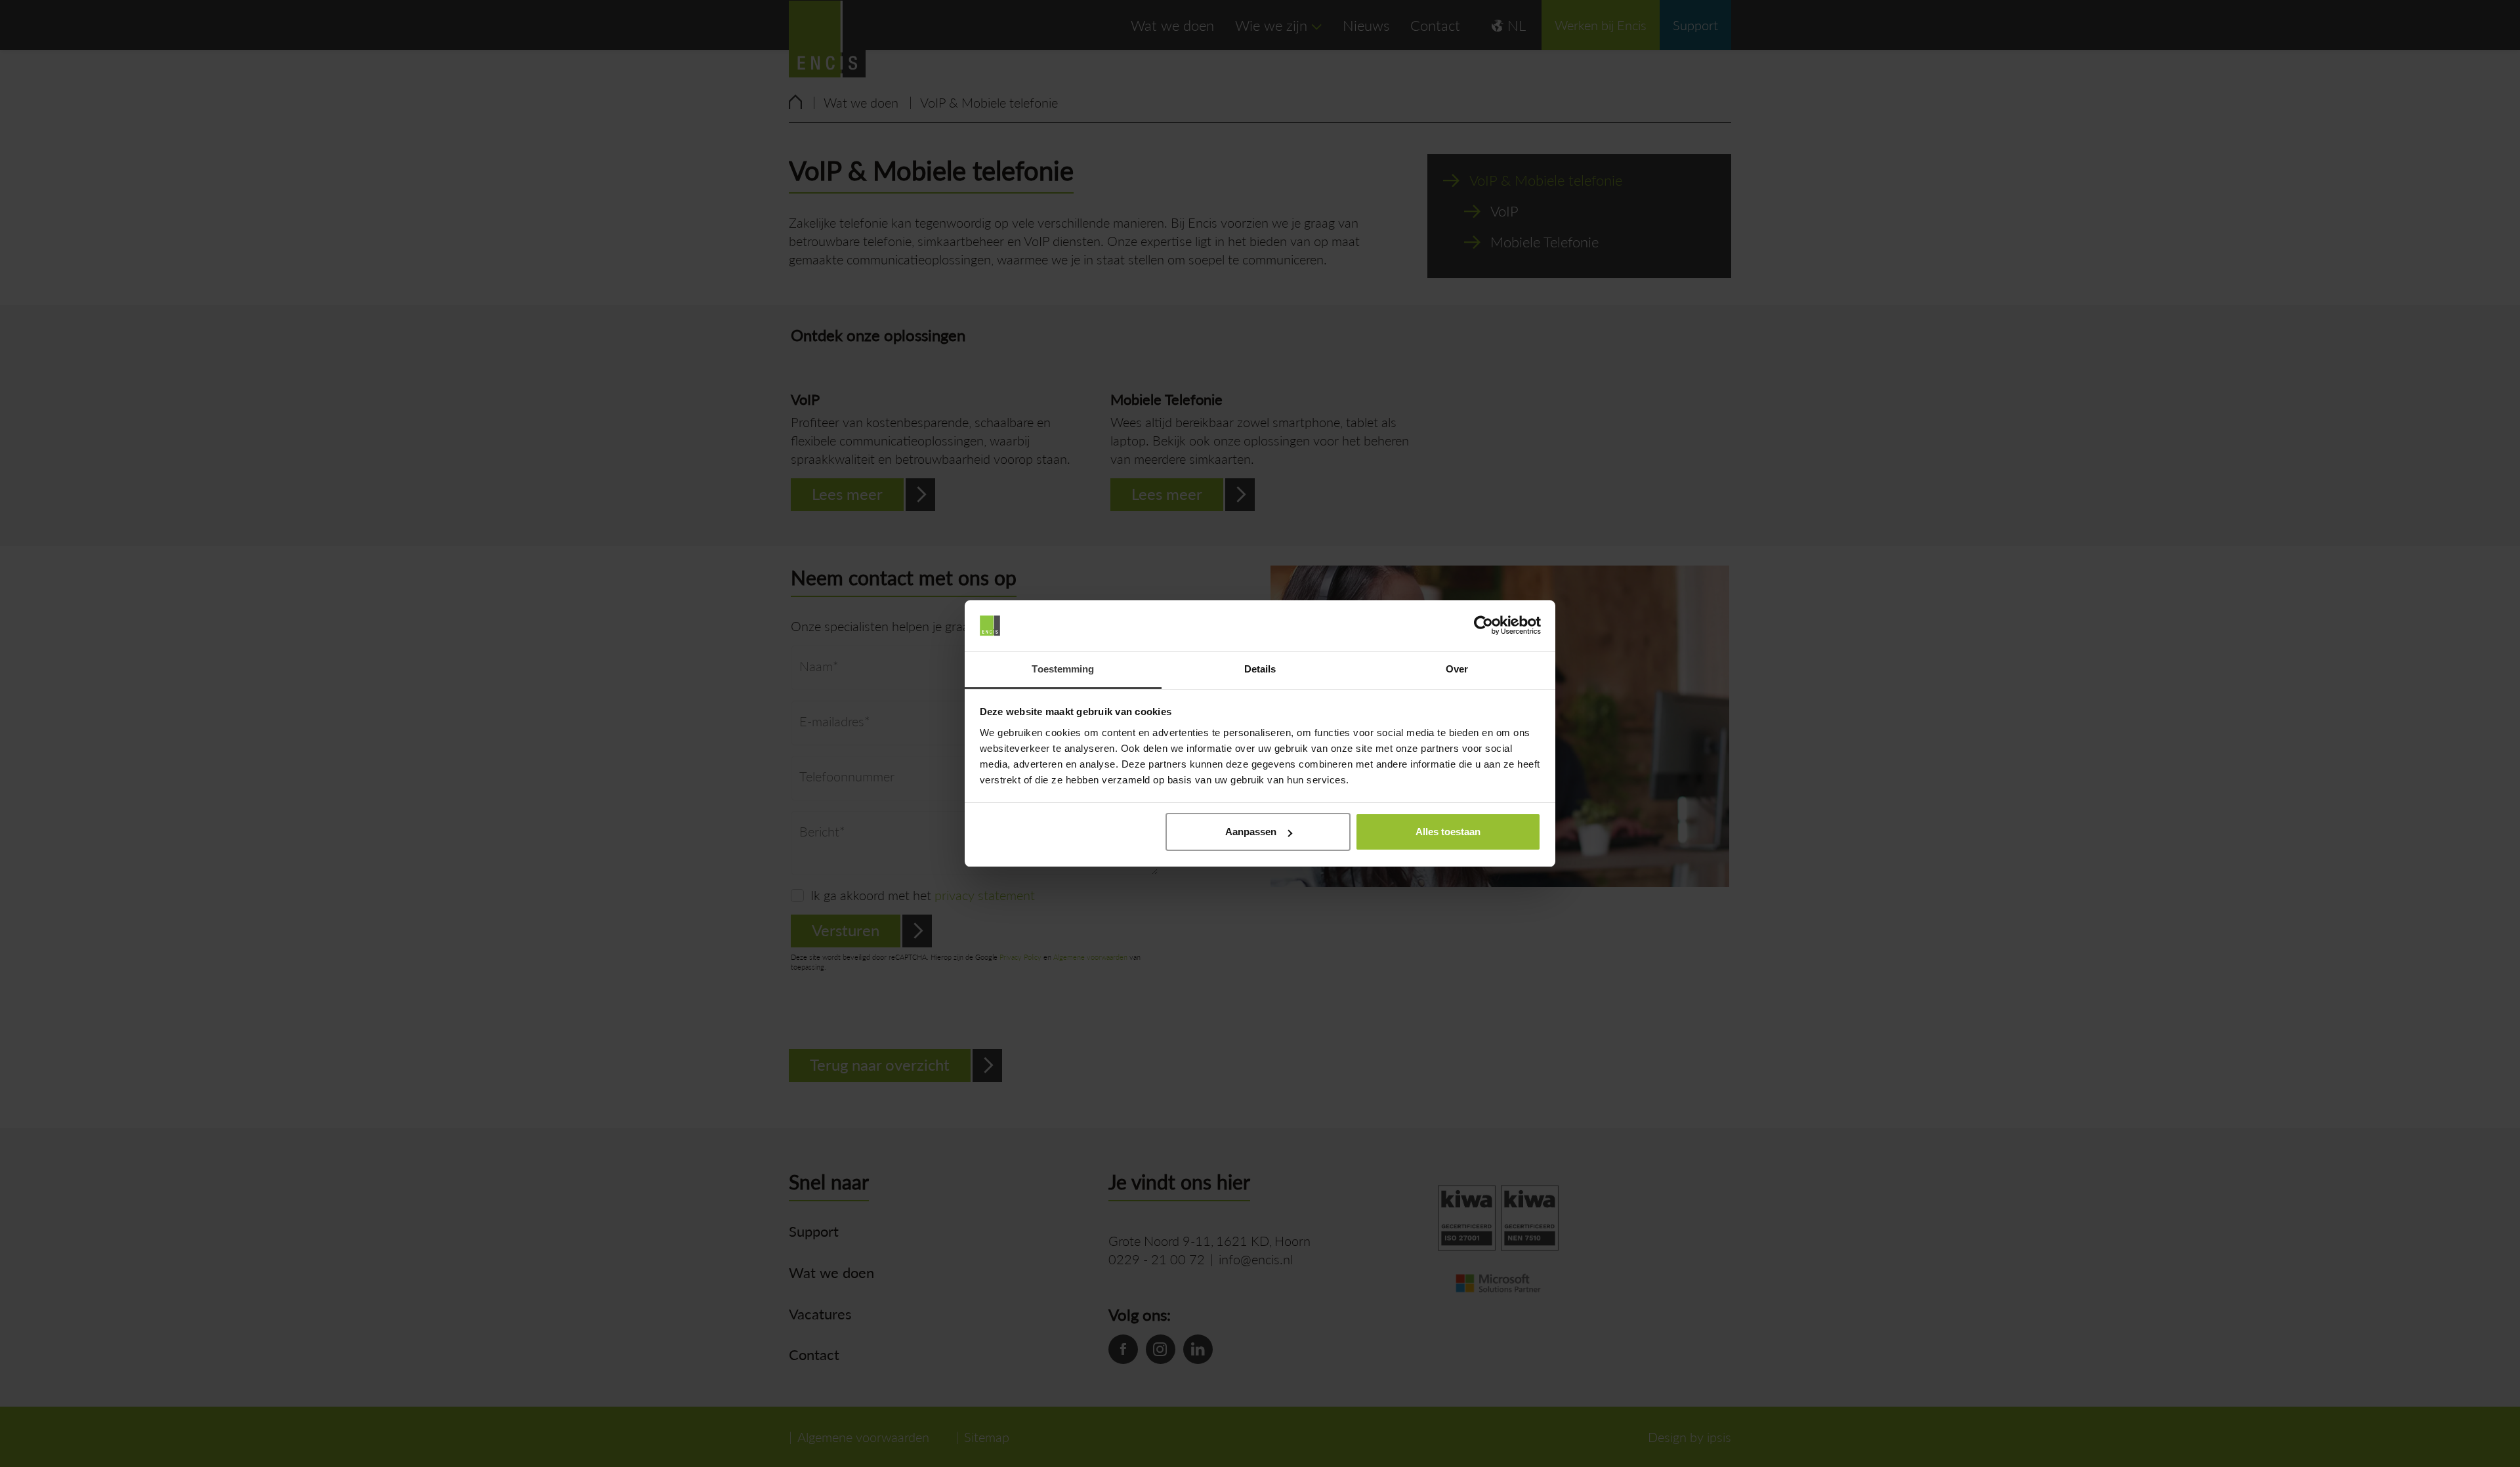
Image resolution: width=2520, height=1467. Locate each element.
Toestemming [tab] (1063, 669)
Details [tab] (1260, 669)
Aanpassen (1251, 832)
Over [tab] (1457, 669)
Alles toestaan (1448, 832)
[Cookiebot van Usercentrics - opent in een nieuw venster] (1483, 626)
